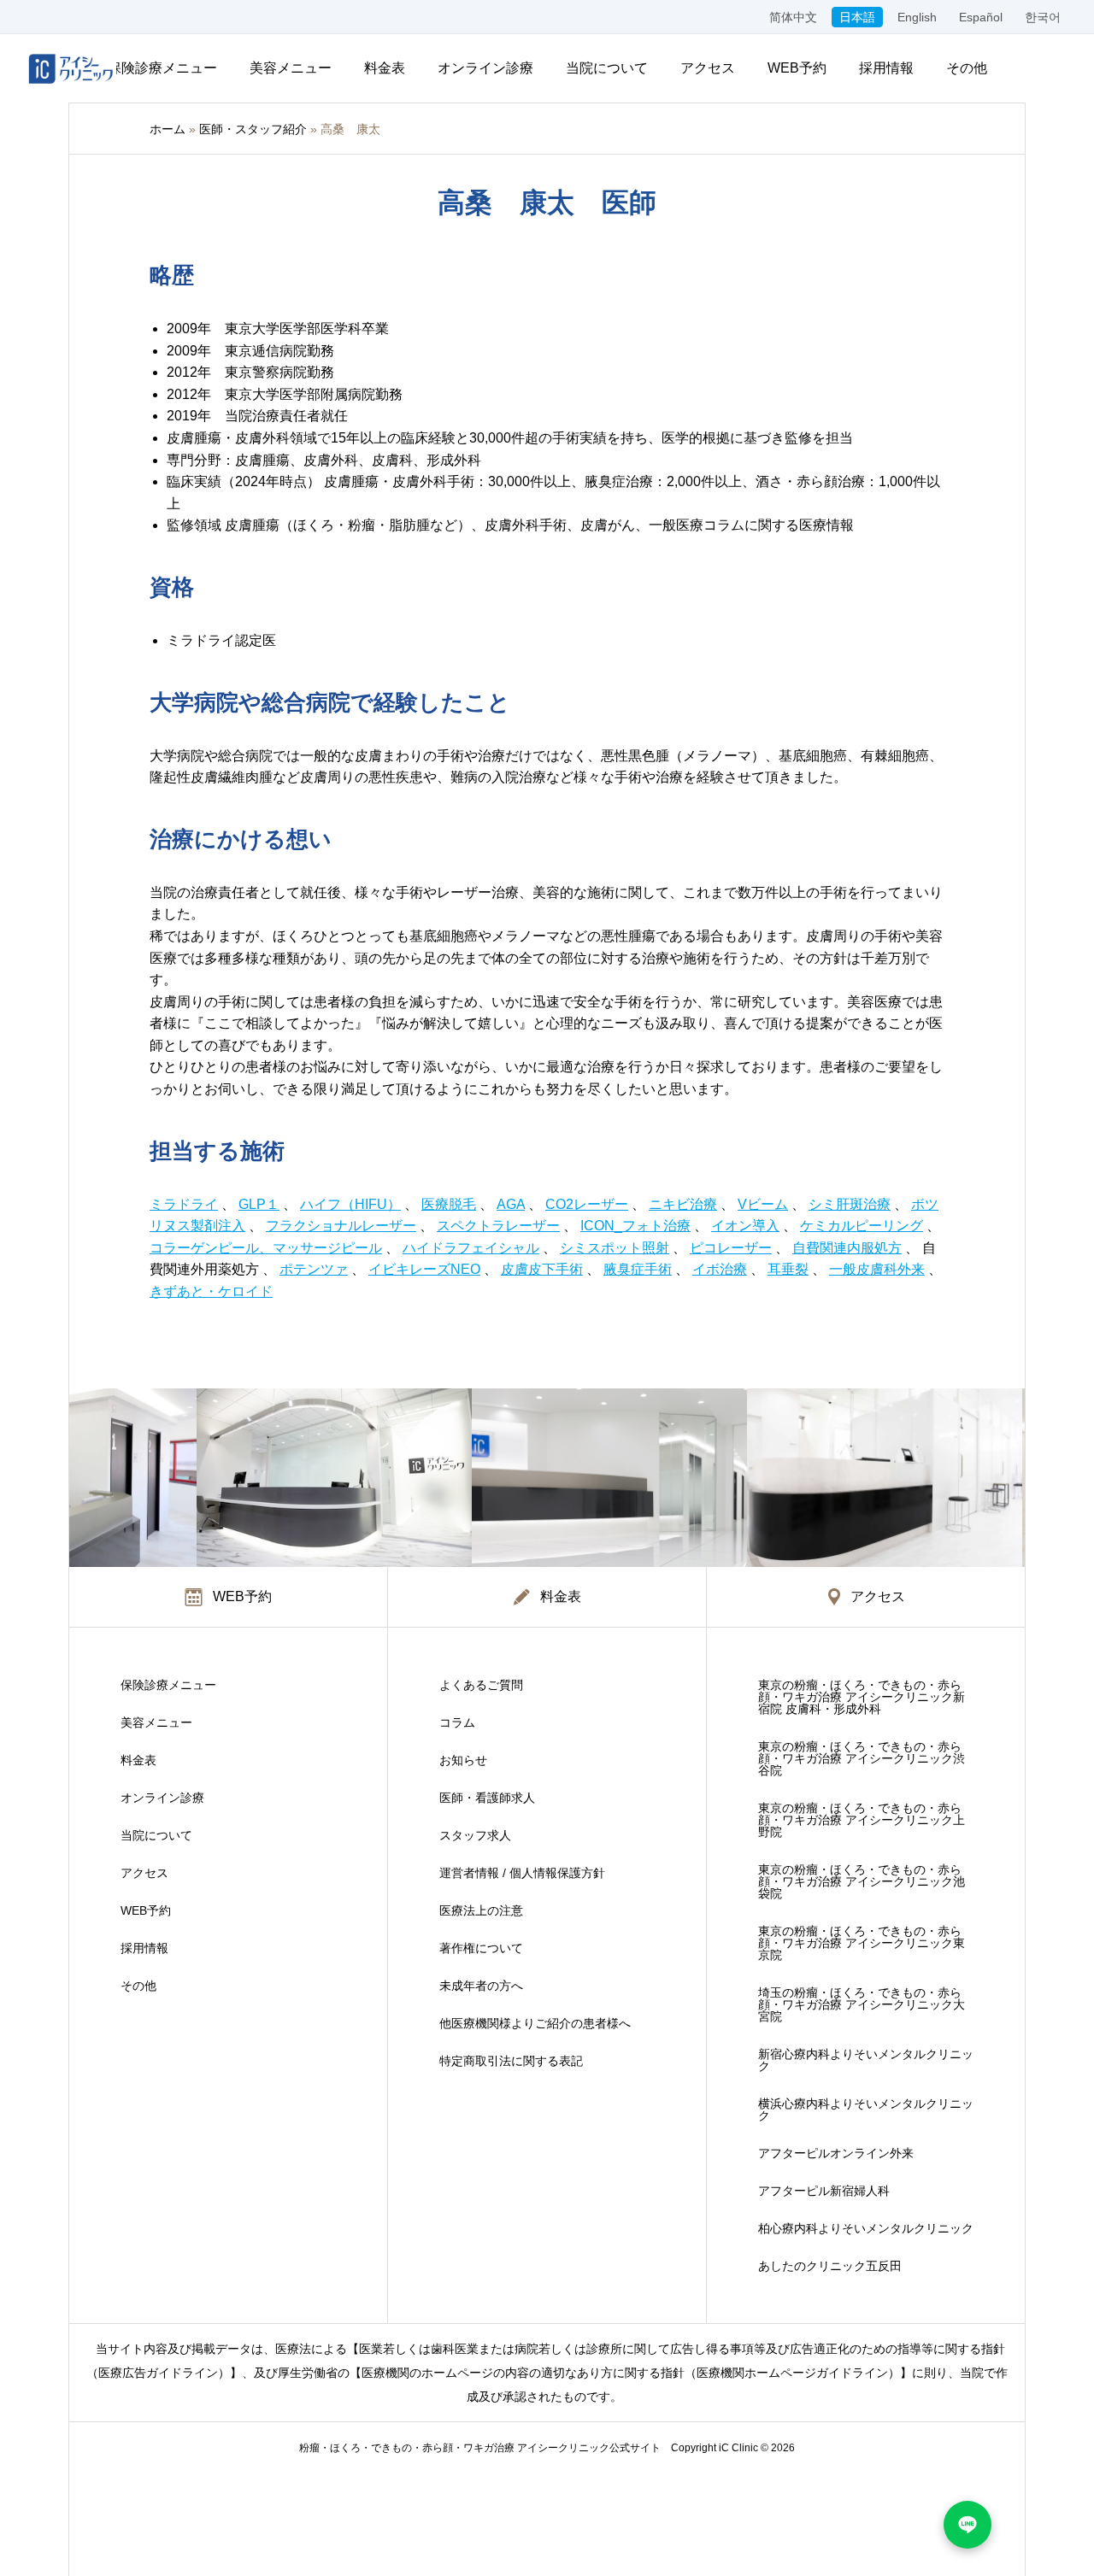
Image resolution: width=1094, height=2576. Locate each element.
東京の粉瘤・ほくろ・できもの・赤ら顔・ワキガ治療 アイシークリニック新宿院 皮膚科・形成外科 (862, 1697)
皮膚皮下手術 (542, 1269)
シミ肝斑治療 (850, 1204)
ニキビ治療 (683, 1204)
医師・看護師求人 (487, 1798)
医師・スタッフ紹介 (253, 129)
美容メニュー (291, 68)
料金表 (385, 68)
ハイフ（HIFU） (350, 1204)
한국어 (1043, 17)
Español (981, 17)
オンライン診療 (485, 68)
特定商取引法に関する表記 (511, 2061)
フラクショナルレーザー (341, 1226)
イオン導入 (745, 1226)
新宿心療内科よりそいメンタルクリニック (866, 2060)
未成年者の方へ (481, 1986)
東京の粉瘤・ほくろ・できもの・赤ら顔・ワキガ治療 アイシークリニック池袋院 (862, 1881)
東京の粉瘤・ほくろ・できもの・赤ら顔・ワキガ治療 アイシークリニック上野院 (862, 1820)
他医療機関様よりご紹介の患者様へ (535, 2023)
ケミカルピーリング (862, 1226)
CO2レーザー (587, 1204)
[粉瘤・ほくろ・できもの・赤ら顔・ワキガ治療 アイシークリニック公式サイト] (71, 68)
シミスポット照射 (615, 1248)
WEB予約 (797, 68)
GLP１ (259, 1204)
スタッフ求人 (475, 1835)
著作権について (481, 1948)
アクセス (708, 68)
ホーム (168, 129)
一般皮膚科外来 (877, 1269)
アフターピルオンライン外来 (836, 2153)
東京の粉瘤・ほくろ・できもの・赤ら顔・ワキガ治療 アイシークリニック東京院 (862, 1943)
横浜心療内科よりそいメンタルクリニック (866, 2110)
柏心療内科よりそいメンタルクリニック (866, 2228)
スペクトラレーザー (498, 1226)
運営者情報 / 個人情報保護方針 (522, 1873)
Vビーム (763, 1204)
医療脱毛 (449, 1204)
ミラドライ (184, 1204)
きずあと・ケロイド (211, 1291)
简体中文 (793, 17)
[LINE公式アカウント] (968, 2525)
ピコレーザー (731, 1248)
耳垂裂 (788, 1269)
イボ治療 (720, 1269)
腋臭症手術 (638, 1269)
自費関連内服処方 (847, 1248)
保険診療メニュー (162, 68)
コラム (457, 1722)
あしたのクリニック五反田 (830, 2266)
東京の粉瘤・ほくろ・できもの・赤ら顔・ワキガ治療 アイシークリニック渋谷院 (862, 1758)
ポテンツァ (314, 1269)
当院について (607, 68)
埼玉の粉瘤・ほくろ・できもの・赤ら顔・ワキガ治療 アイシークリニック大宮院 (862, 2004)
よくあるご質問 (481, 1685)
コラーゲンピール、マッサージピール (266, 1248)
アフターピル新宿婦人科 (824, 2191)
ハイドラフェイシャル (471, 1248)
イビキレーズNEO (424, 1269)
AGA (511, 1204)
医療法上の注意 (481, 1910)
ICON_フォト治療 (635, 1226)
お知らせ (463, 1760)
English (917, 17)
